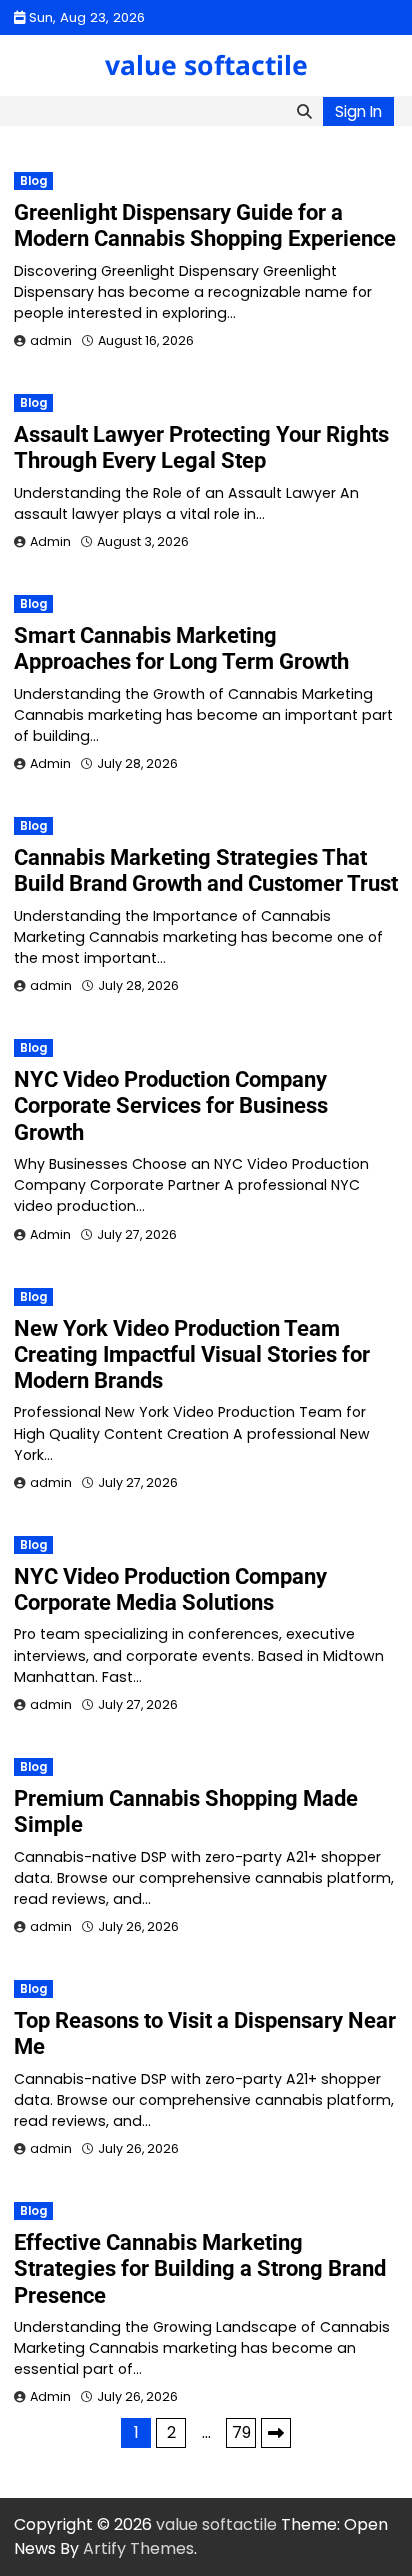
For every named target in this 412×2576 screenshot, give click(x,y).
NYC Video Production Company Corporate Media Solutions (170, 1589)
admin (51, 340)
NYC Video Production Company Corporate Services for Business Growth (171, 1106)
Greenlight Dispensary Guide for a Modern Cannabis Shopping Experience (205, 225)
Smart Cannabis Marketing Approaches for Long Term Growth (181, 648)
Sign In (358, 111)
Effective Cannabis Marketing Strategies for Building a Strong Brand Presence (200, 2269)
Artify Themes (138, 2548)
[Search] (304, 111)
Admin (50, 541)
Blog (33, 181)
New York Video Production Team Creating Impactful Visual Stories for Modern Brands (192, 1355)
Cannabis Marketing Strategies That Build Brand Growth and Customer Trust (206, 870)
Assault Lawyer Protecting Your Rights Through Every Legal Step (201, 447)
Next (276, 2433)
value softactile (206, 65)
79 (241, 2432)
